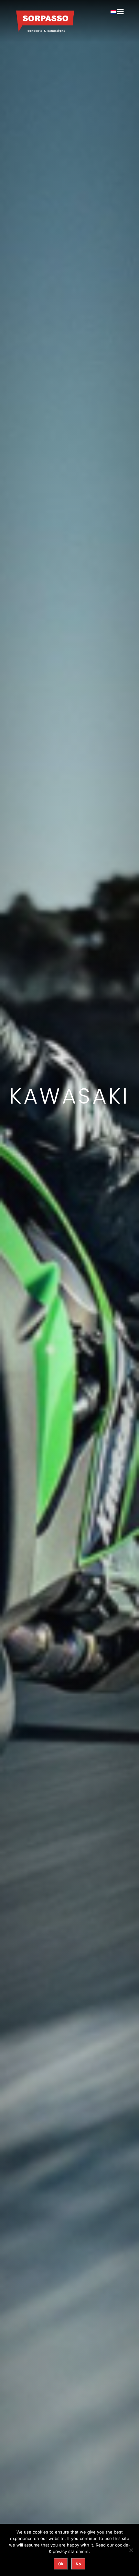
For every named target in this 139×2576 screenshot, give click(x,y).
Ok (61, 2564)
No (78, 2564)
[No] (131, 2550)
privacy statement (71, 2551)
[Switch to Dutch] (113, 12)
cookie (122, 2545)
